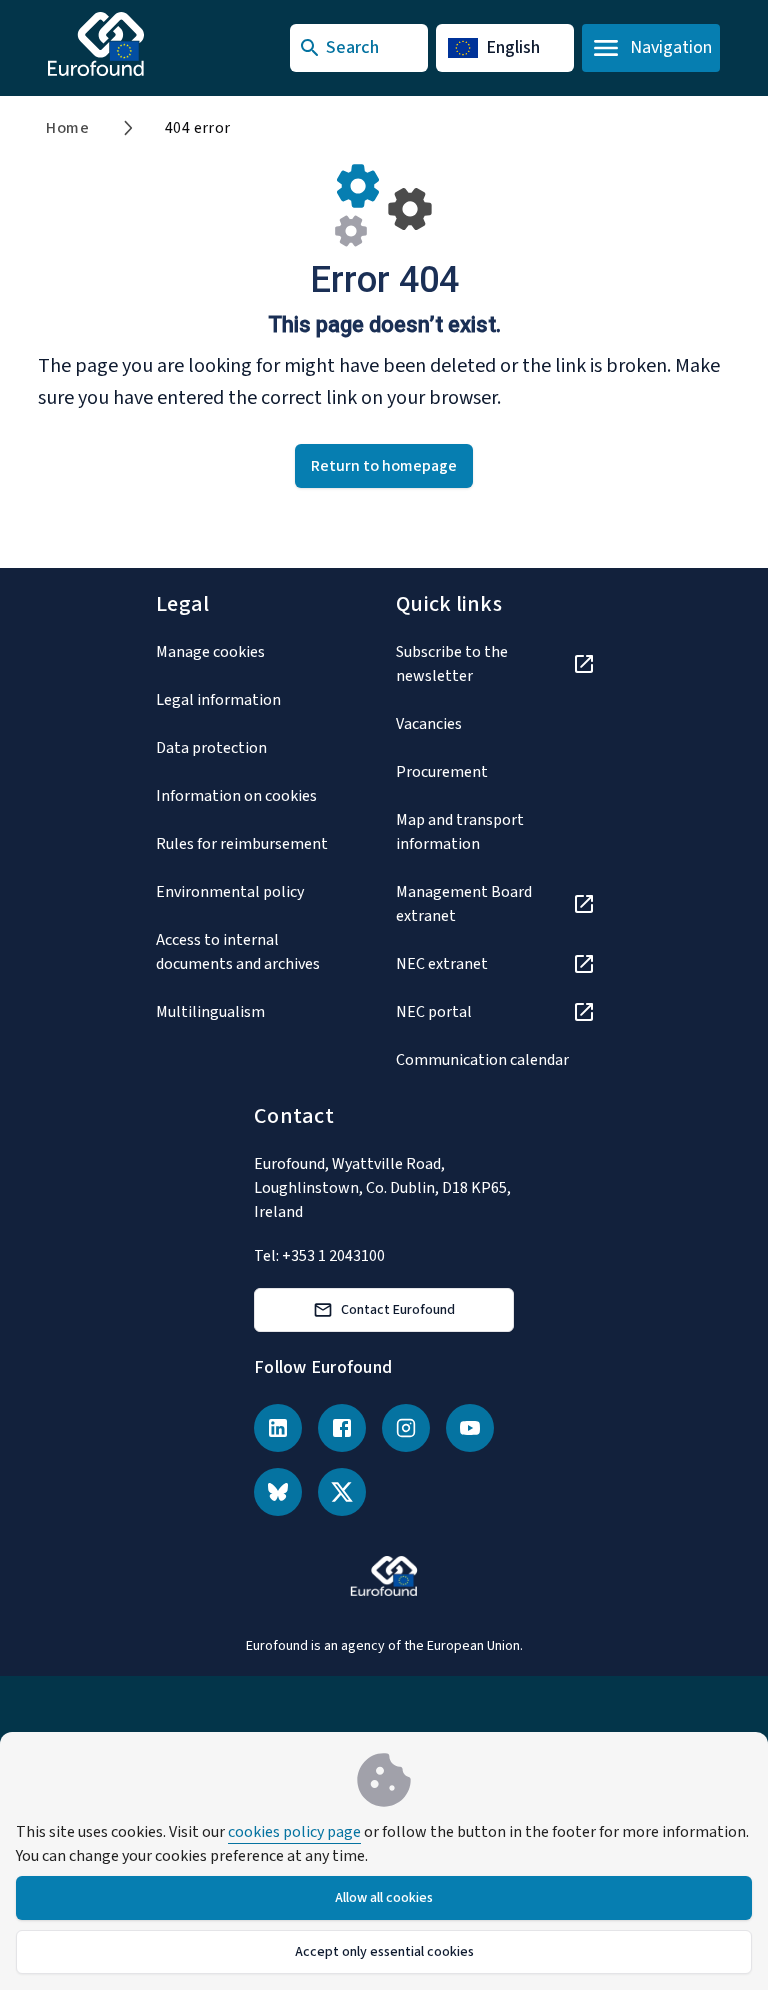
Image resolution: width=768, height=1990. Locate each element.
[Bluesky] (278, 1492)
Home (67, 128)
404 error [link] (198, 128)
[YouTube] (470, 1428)
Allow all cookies (384, 1898)
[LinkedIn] (278, 1428)
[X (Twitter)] (342, 1492)
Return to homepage (384, 466)
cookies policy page (294, 1832)
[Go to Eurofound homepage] (135, 44)
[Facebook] (342, 1428)
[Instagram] (406, 1428)
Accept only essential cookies (384, 1952)
